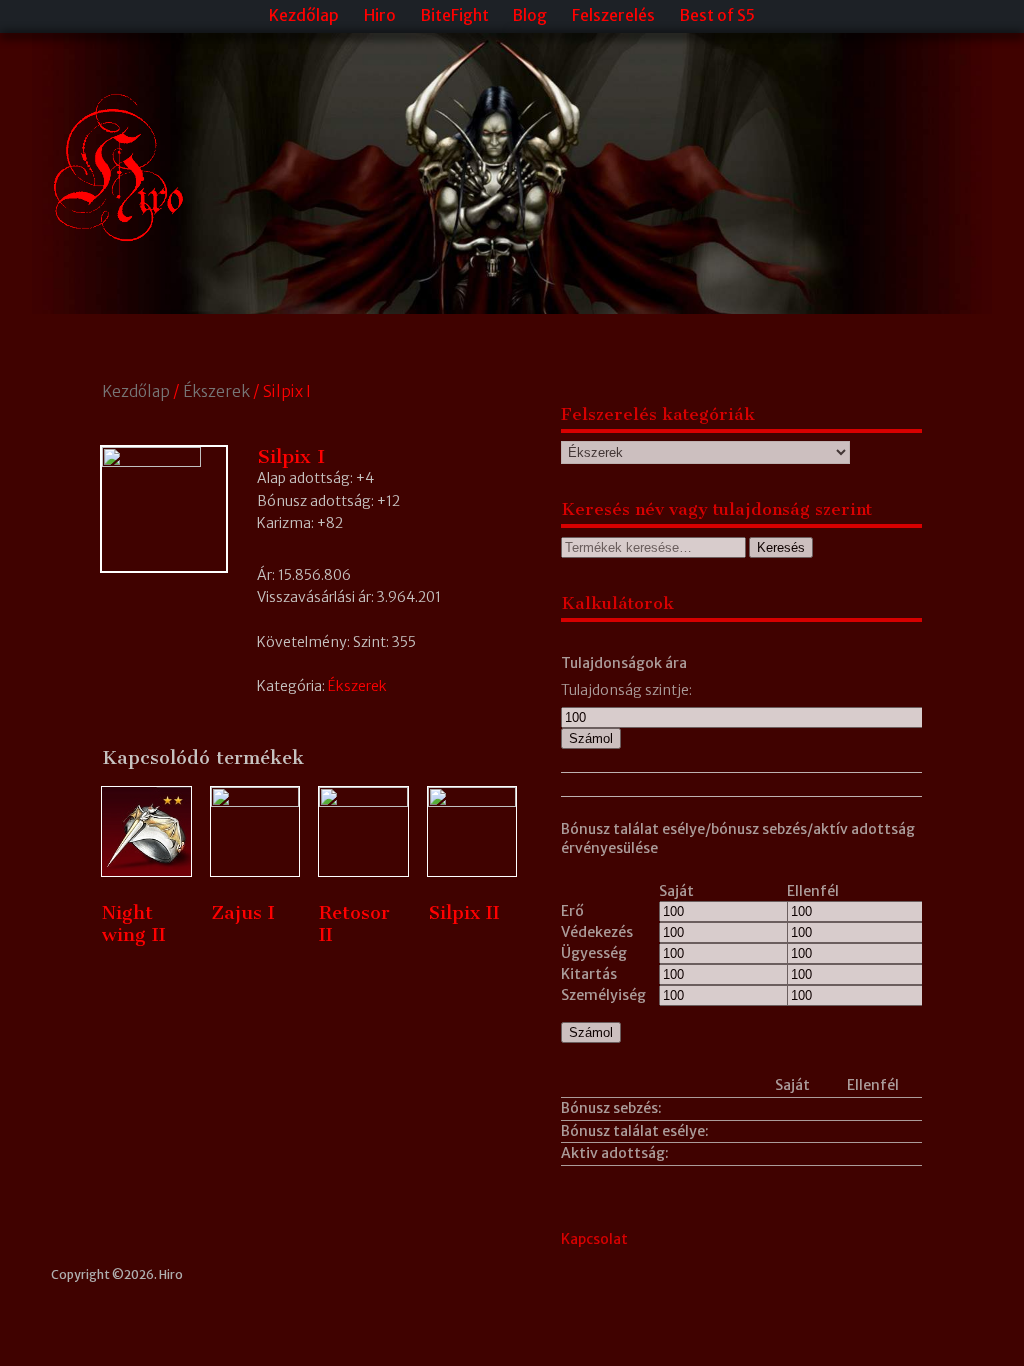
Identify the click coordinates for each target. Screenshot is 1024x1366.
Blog (530, 15)
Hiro (380, 15)
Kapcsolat (594, 1239)
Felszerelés (613, 15)
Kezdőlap (304, 15)
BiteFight (455, 15)
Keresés (781, 547)
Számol (591, 738)
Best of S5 (717, 15)
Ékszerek (216, 391)
